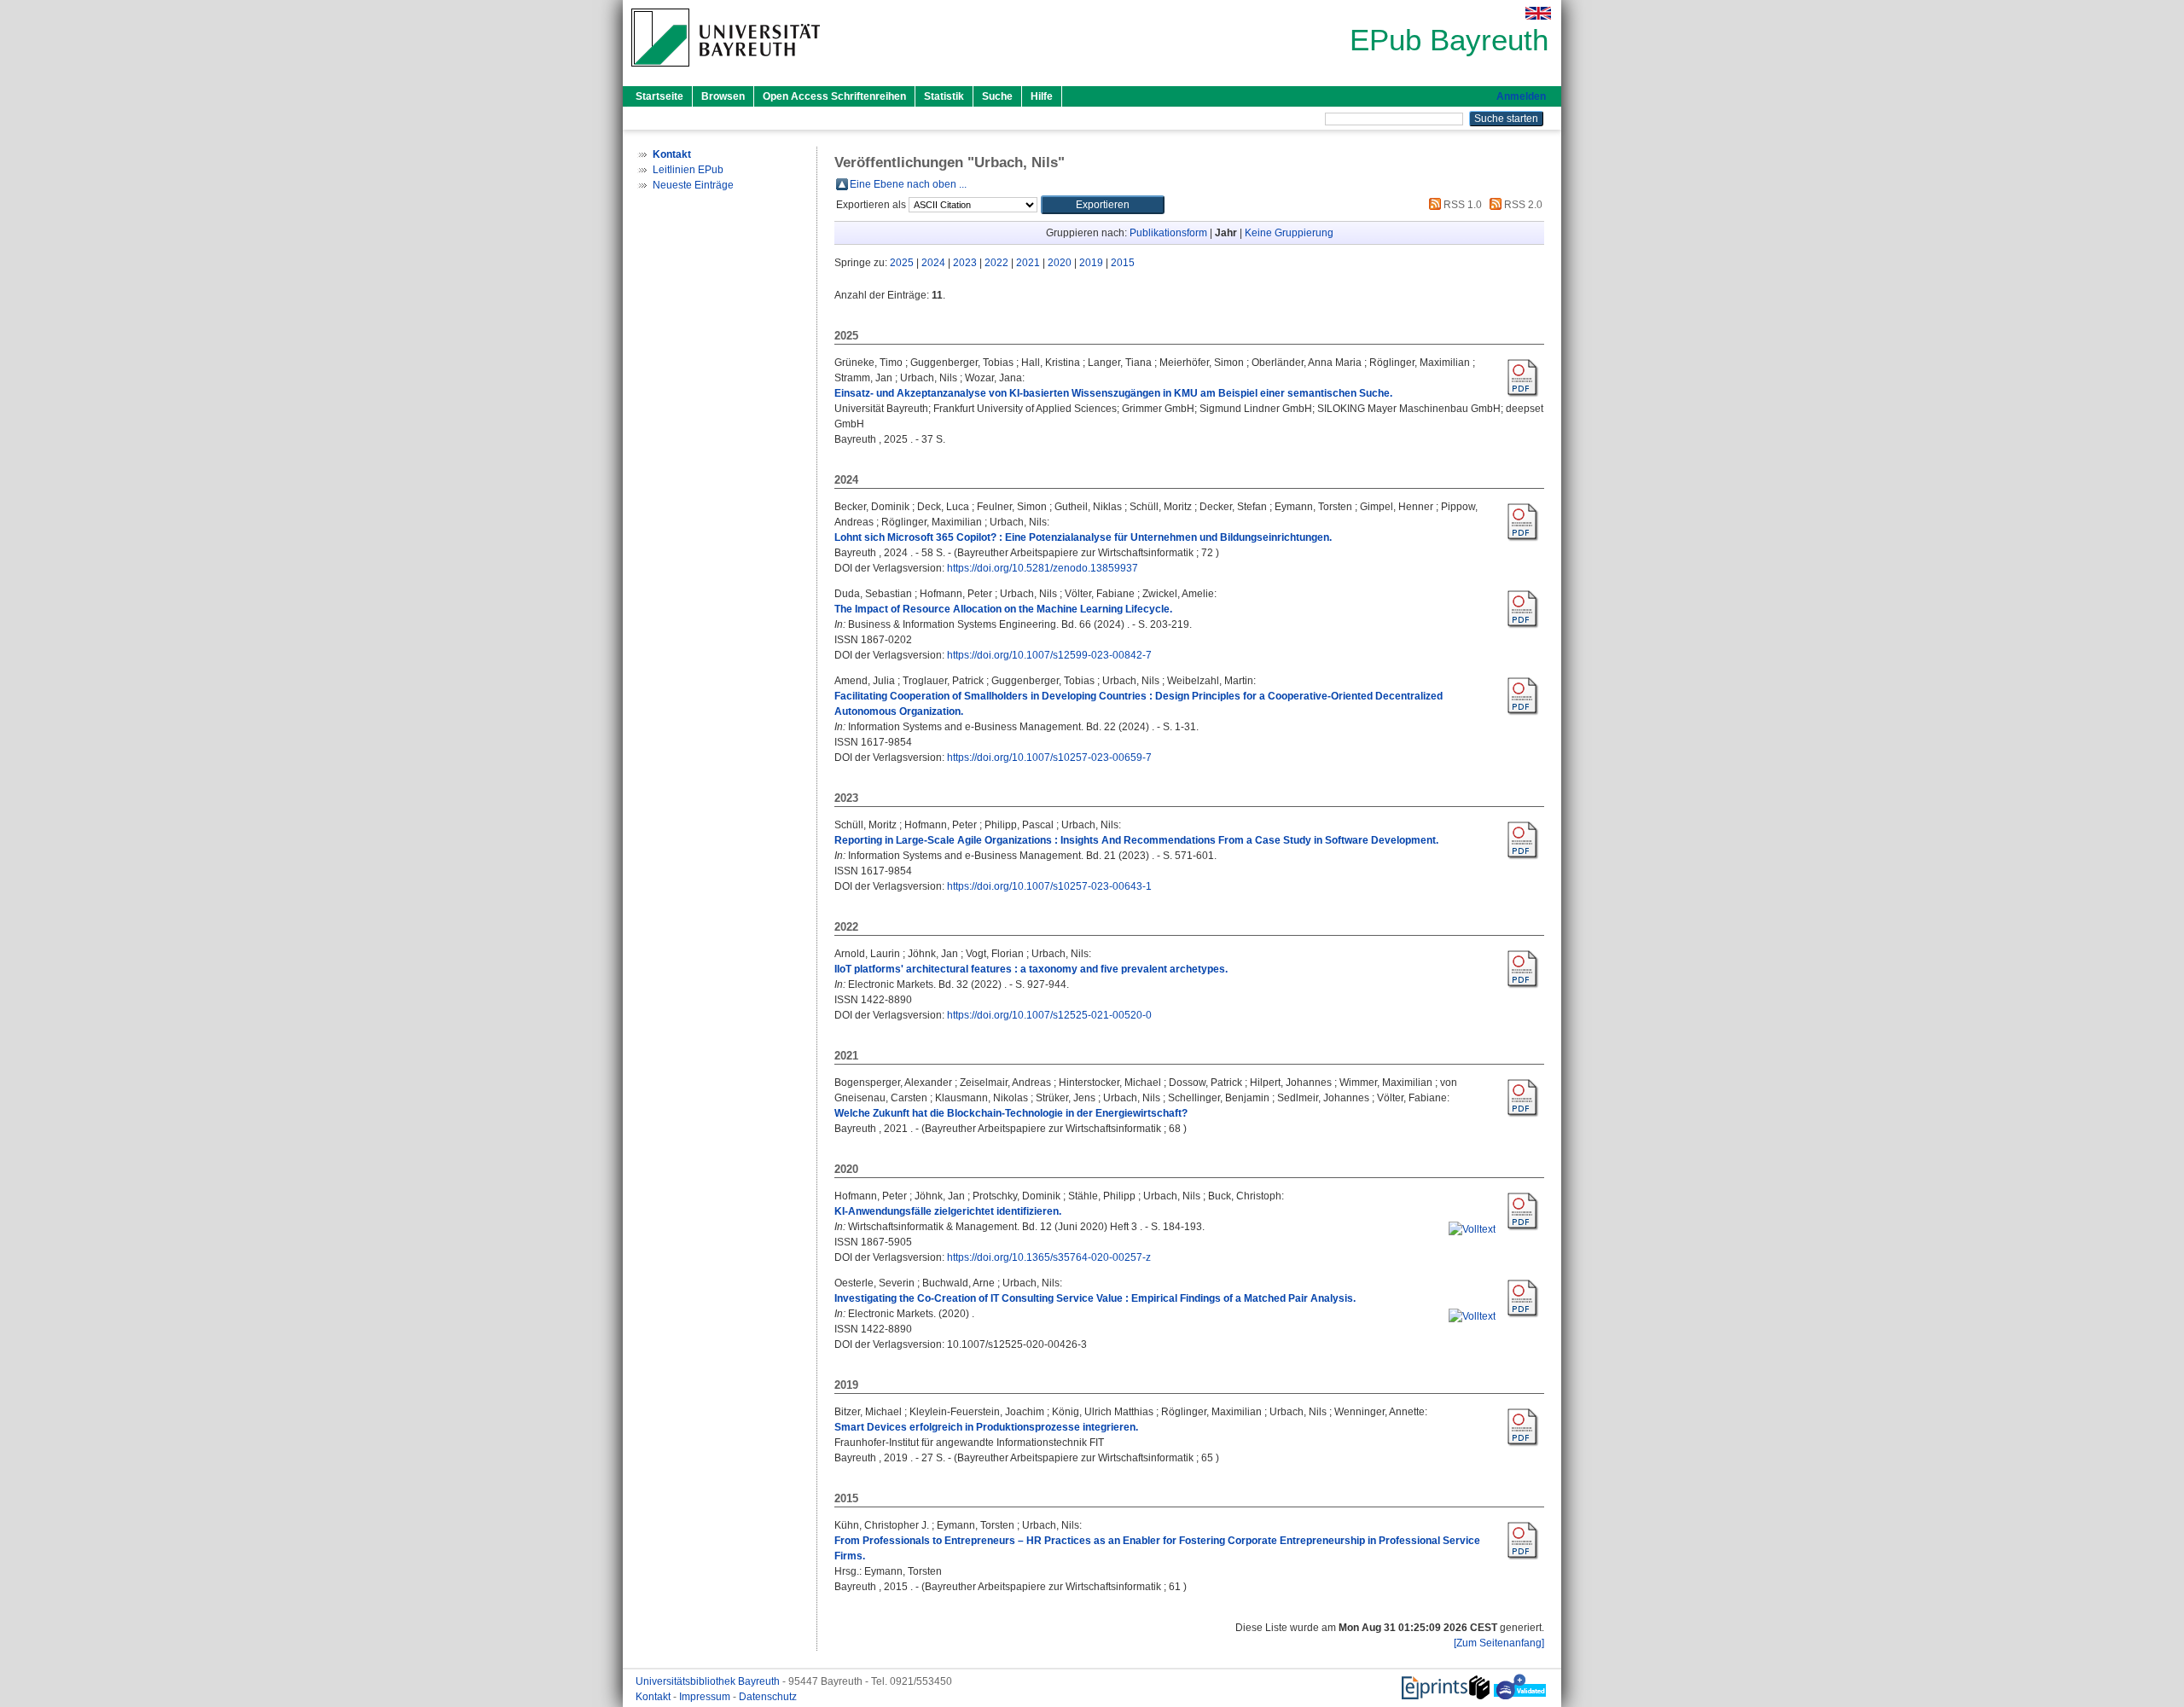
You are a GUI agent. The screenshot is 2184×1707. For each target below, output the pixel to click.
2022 (996, 263)
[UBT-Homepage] (726, 72)
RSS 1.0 (1461, 205)
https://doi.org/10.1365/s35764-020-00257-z (1049, 1257)
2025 (902, 263)
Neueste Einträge (693, 185)
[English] (1538, 13)
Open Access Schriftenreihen (834, 96)
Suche (997, 96)
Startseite (659, 96)
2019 (1091, 263)
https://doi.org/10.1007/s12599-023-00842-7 (1049, 655)
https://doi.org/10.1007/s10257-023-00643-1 (1049, 886)
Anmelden (1521, 96)
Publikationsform (1168, 233)
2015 (1123, 263)
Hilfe (1042, 96)
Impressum (706, 1697)
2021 (1028, 263)
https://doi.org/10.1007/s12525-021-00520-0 (1049, 1015)
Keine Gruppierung (1289, 233)
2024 (933, 263)
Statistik (944, 96)
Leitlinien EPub (688, 170)
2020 (1060, 263)
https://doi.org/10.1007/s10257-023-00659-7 (1049, 758)
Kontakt (654, 1697)
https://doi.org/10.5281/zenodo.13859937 (1043, 568)
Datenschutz (768, 1697)
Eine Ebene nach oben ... (908, 184)
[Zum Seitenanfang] (1499, 1643)
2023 (965, 263)
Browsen (723, 96)
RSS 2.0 (1522, 205)
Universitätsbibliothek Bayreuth (709, 1681)
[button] (1103, 205)
